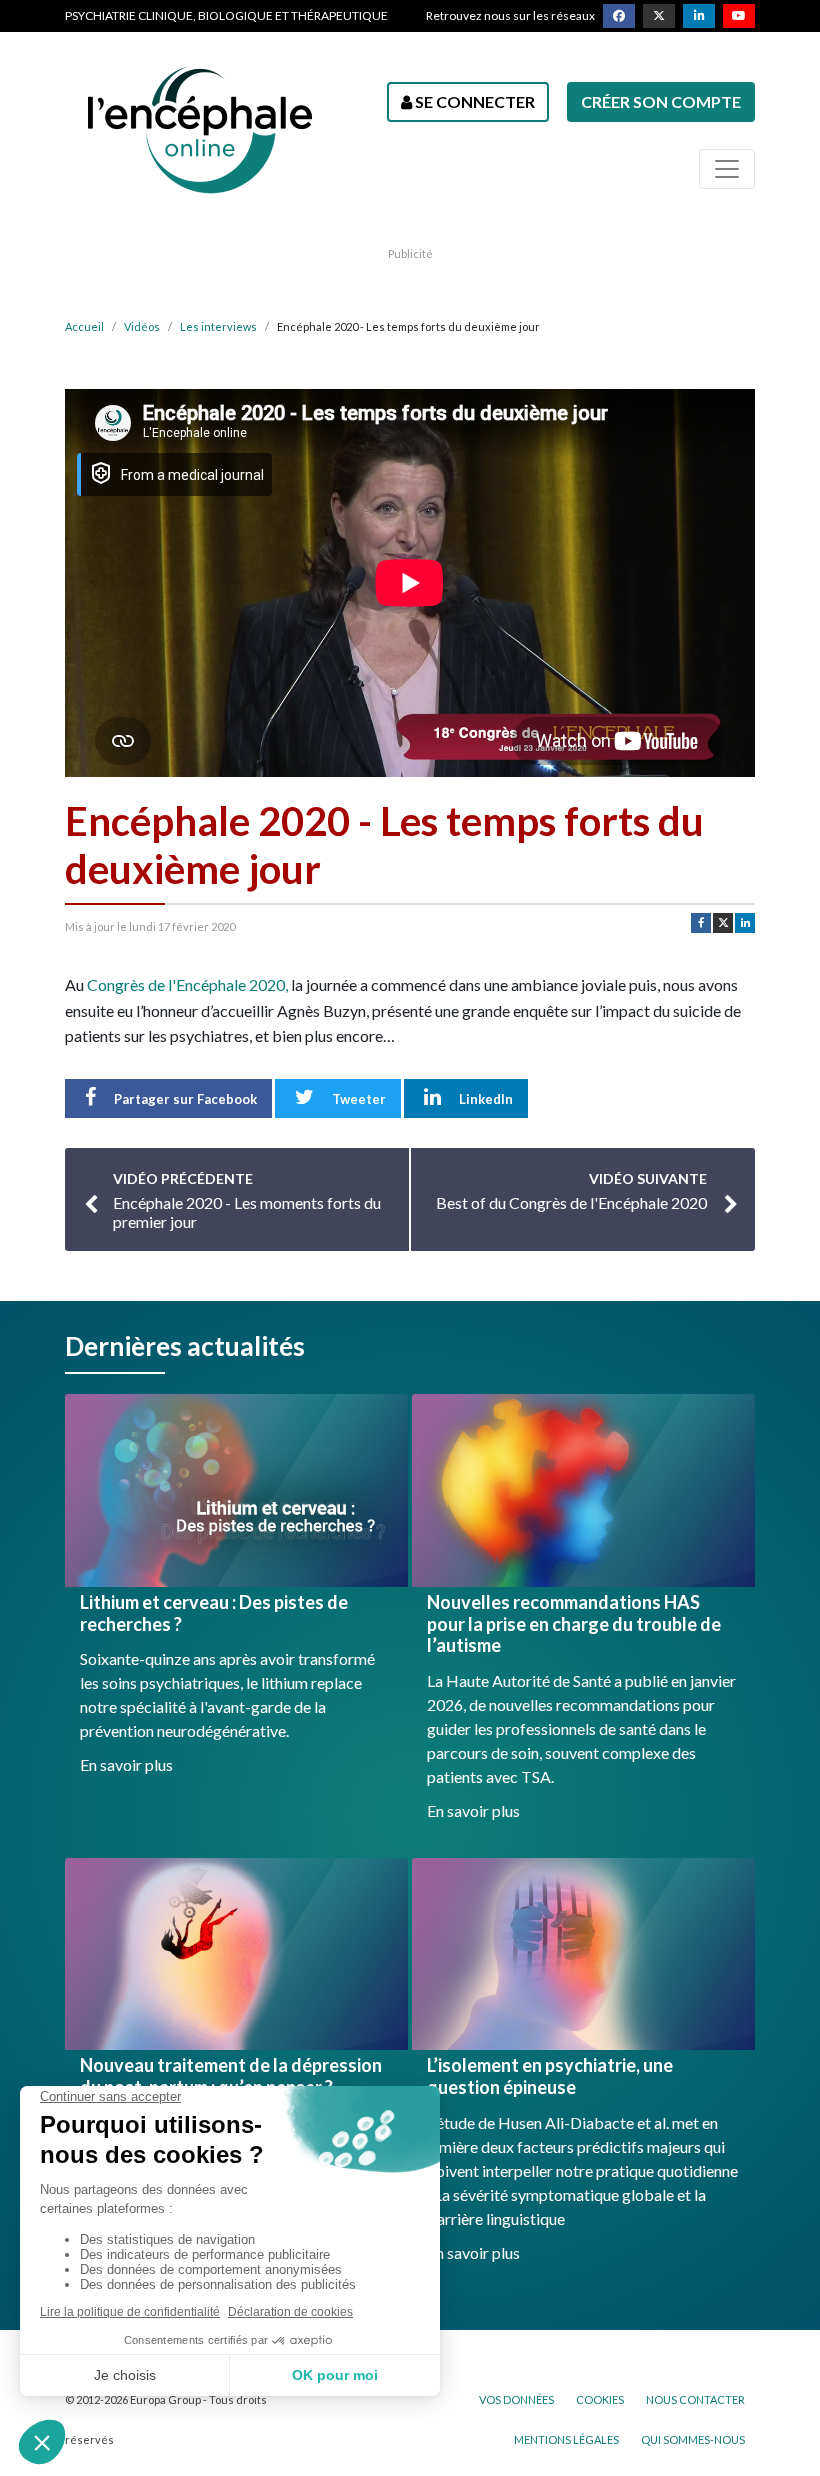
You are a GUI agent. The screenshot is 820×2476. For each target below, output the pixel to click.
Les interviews (218, 326)
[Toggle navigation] (727, 169)
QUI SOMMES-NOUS (693, 2439)
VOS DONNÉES (516, 2399)
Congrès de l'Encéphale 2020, (187, 984)
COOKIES (600, 2399)
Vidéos (142, 326)
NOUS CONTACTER (695, 2399)
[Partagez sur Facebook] (701, 923)
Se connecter (473, 101)
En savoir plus (126, 1764)
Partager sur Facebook (184, 1099)
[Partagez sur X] (723, 923)
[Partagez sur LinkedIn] (745, 923)
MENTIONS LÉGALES (566, 2439)
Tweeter (357, 1099)
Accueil (84, 326)
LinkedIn (484, 1099)
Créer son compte (661, 101)
